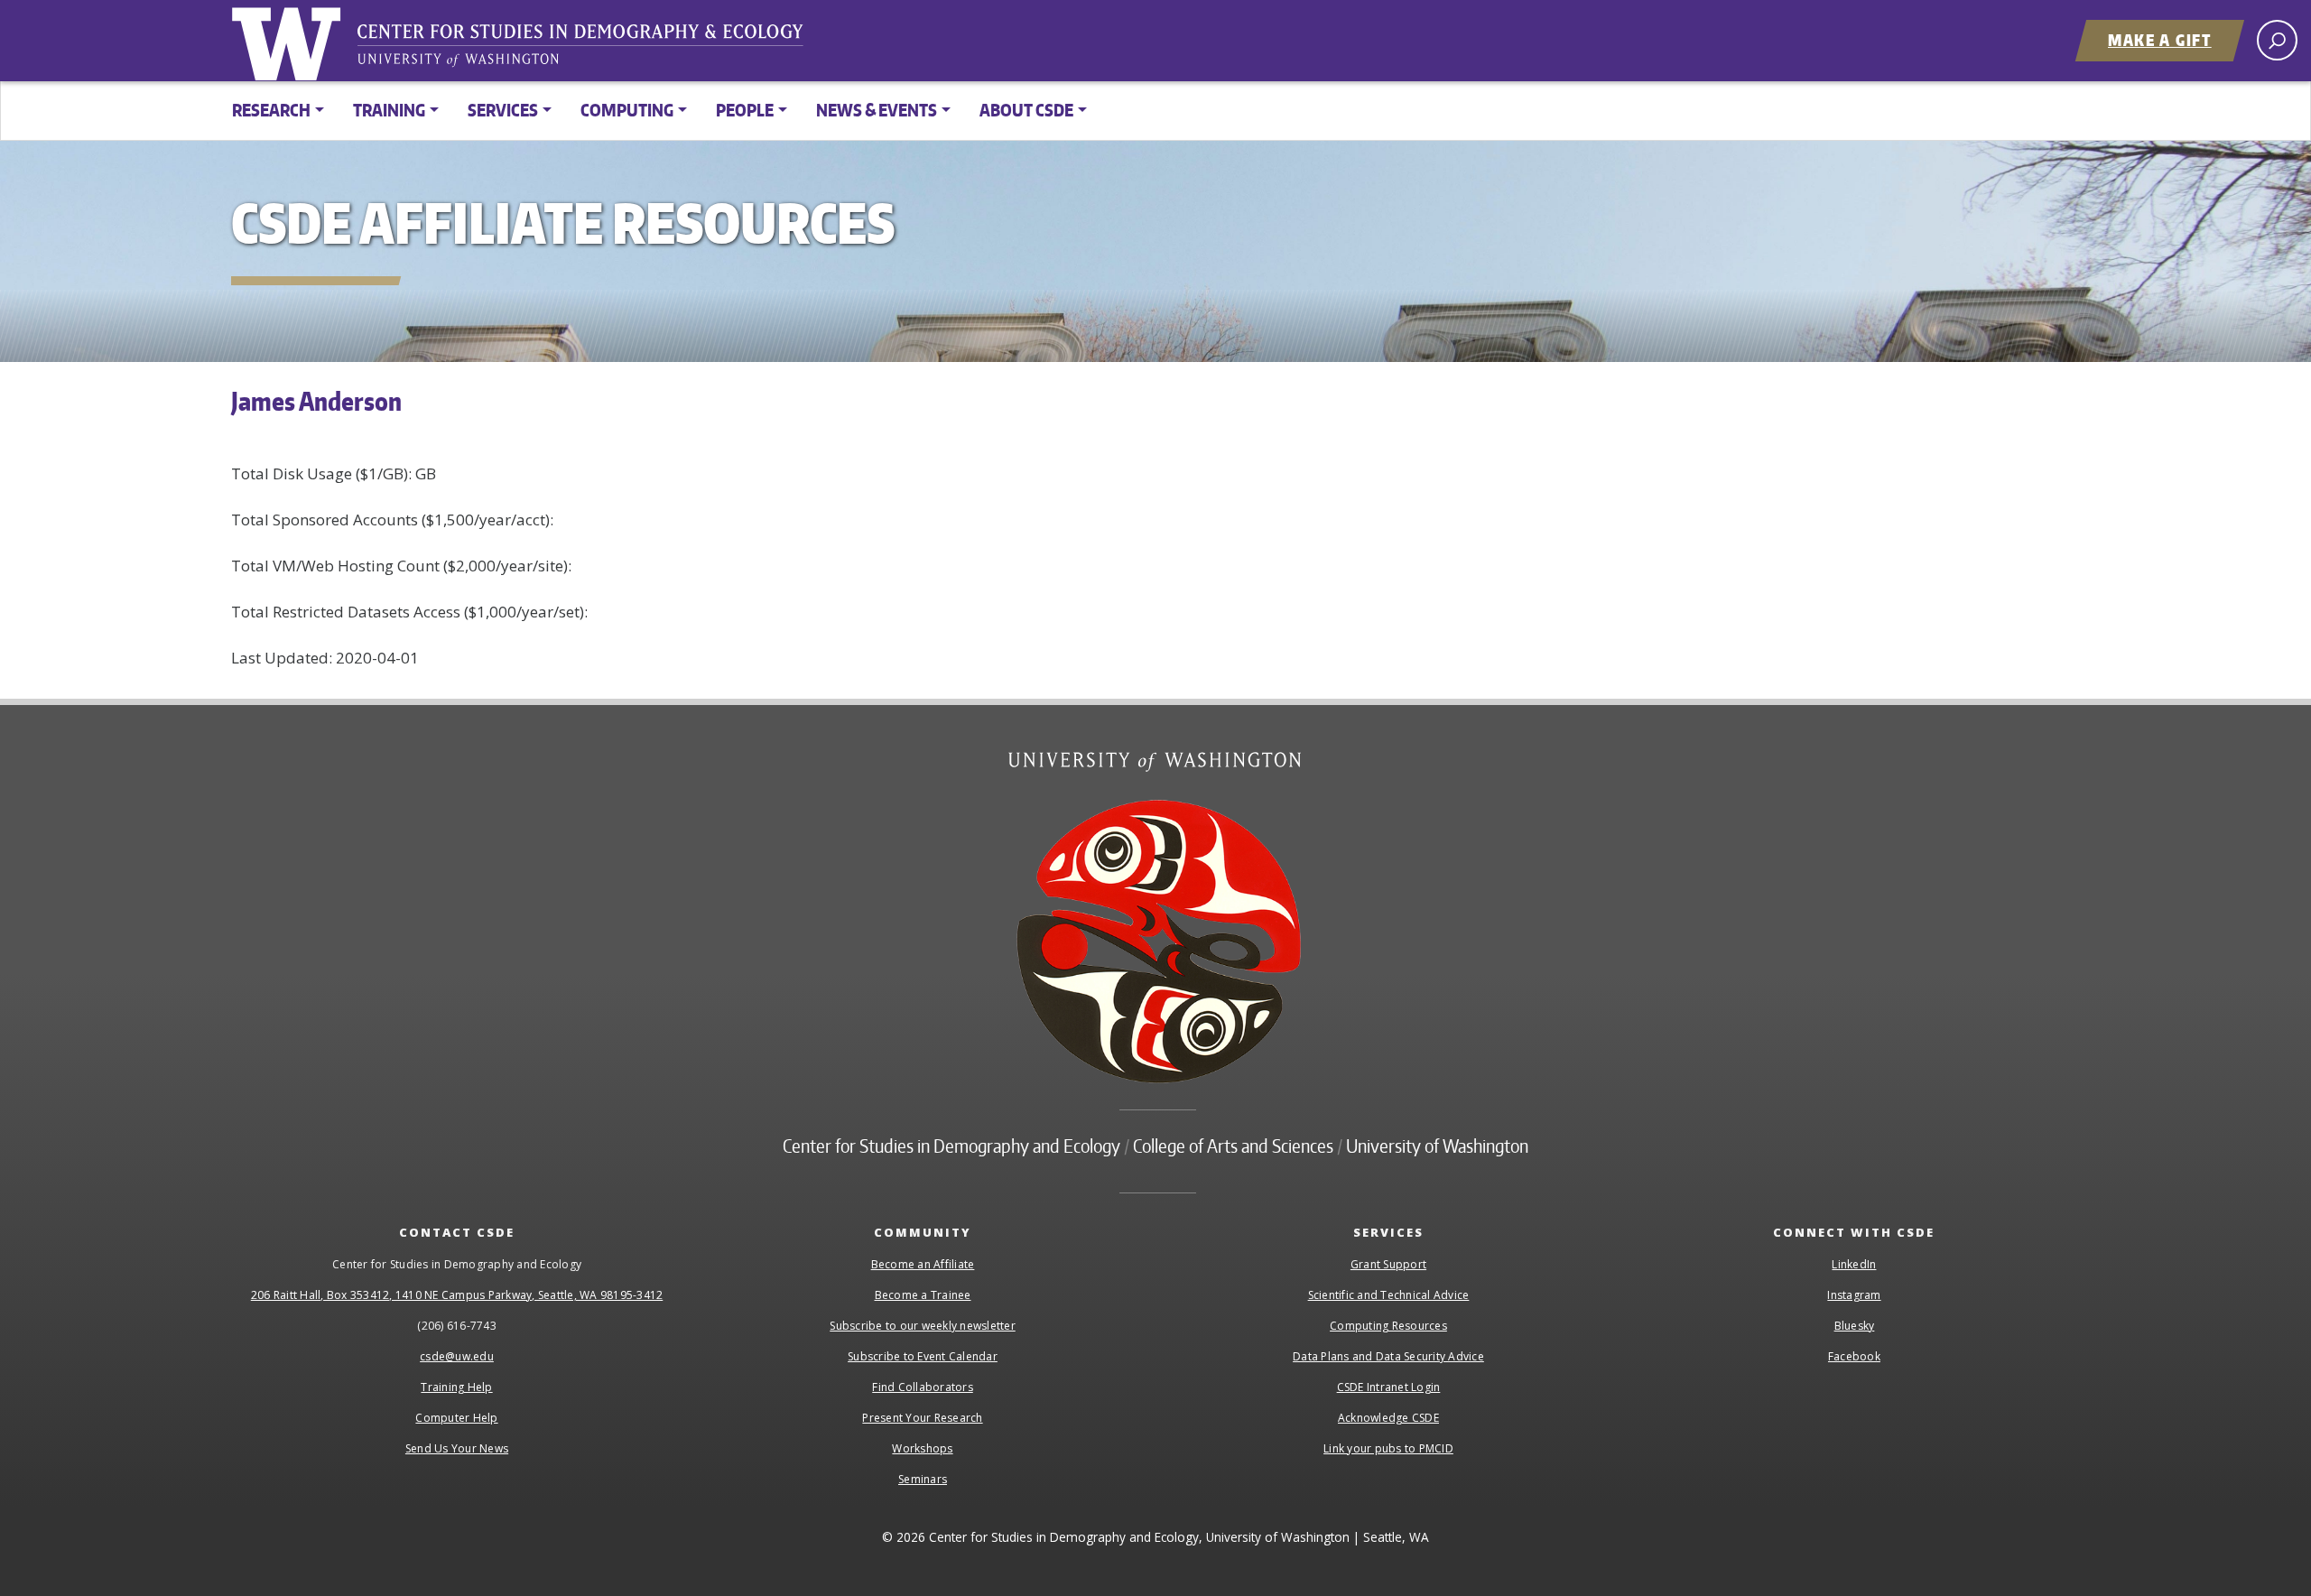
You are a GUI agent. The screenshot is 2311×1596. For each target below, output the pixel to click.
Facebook (1854, 1356)
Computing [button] (627, 110)
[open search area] (2277, 40)
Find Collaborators (923, 1387)
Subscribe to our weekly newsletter (923, 1326)
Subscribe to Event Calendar (923, 1356)
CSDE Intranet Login (1389, 1387)
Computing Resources (1388, 1326)
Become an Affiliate (923, 1264)
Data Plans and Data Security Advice (1388, 1356)
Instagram (1854, 1295)
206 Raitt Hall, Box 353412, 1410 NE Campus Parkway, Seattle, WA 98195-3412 (457, 1295)
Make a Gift (2160, 40)
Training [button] (389, 110)
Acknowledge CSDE (1388, 1418)
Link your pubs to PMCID (1388, 1448)
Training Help (456, 1387)
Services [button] (503, 110)
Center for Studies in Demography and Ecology (592, 50)
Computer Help (456, 1418)
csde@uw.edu (457, 1356)
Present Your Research (922, 1418)
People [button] (745, 110)
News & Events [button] (877, 110)
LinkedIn (1854, 1264)
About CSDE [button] (1026, 110)
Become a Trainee (923, 1295)
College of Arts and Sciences (1233, 1146)
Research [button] (271, 110)
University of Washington (290, 41)
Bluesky (1855, 1326)
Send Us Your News (457, 1448)
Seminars (923, 1479)
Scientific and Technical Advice (1389, 1295)
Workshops (922, 1448)
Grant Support (1388, 1264)
